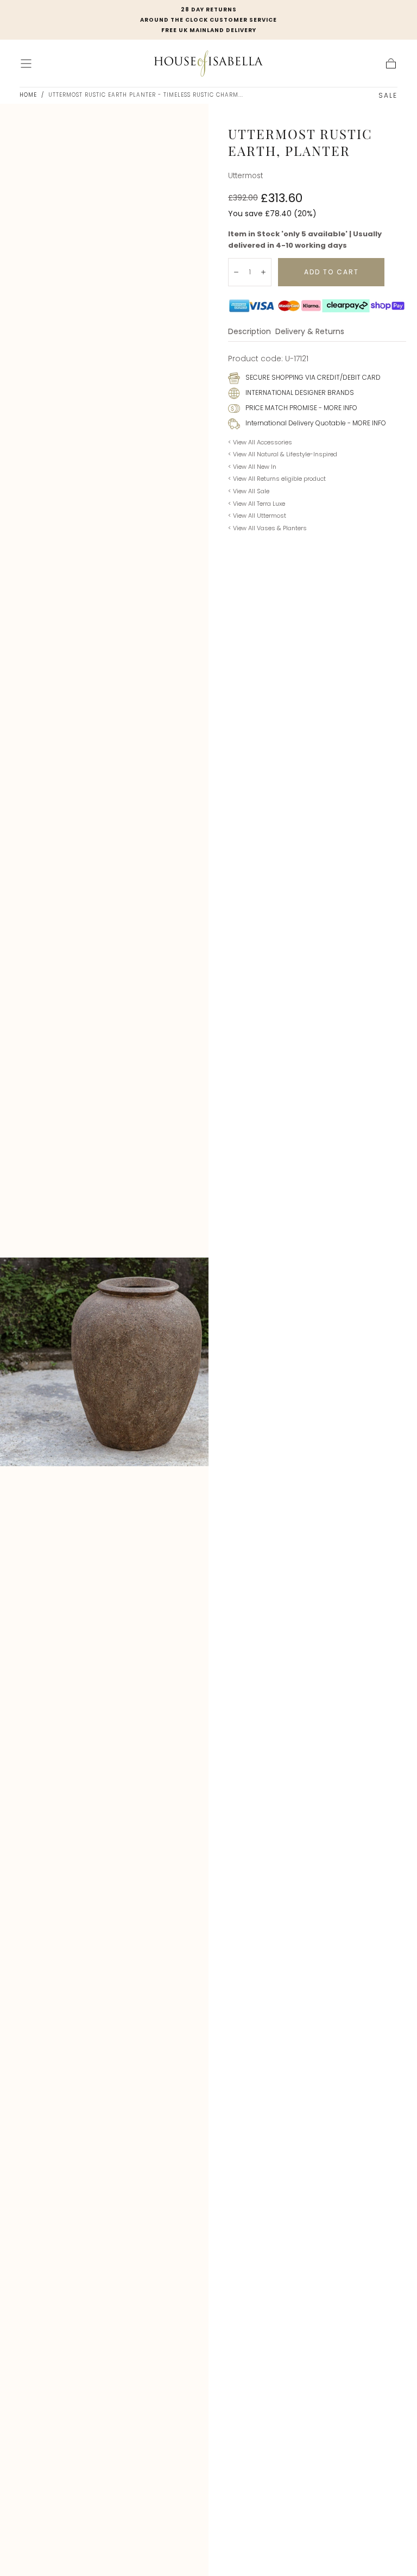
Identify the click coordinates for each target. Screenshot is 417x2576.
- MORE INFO (337, 408)
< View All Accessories (260, 442)
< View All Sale (249, 491)
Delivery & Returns (310, 332)
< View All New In (252, 467)
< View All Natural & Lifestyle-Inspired (283, 454)
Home (28, 95)
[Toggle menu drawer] (26, 64)
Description (249, 332)
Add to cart (331, 272)
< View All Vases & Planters (267, 528)
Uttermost (245, 176)
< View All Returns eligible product (277, 479)
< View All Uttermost (257, 516)
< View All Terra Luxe (257, 504)
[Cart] (391, 64)
